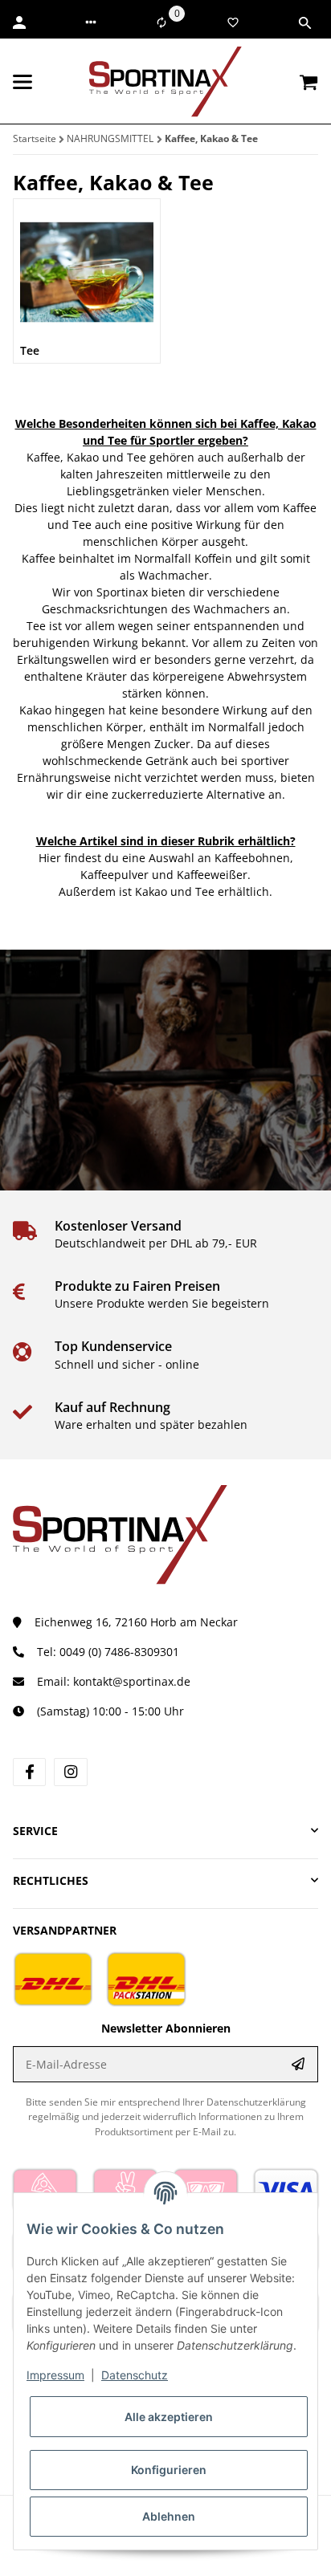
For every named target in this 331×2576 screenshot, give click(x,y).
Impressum (55, 2375)
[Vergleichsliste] (161, 22)
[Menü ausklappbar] (22, 82)
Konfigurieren (169, 2470)
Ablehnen (169, 2516)
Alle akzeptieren (169, 2417)
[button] (91, 22)
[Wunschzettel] (233, 22)
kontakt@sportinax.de (132, 1681)
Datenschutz (135, 2375)
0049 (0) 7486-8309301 (119, 1652)
